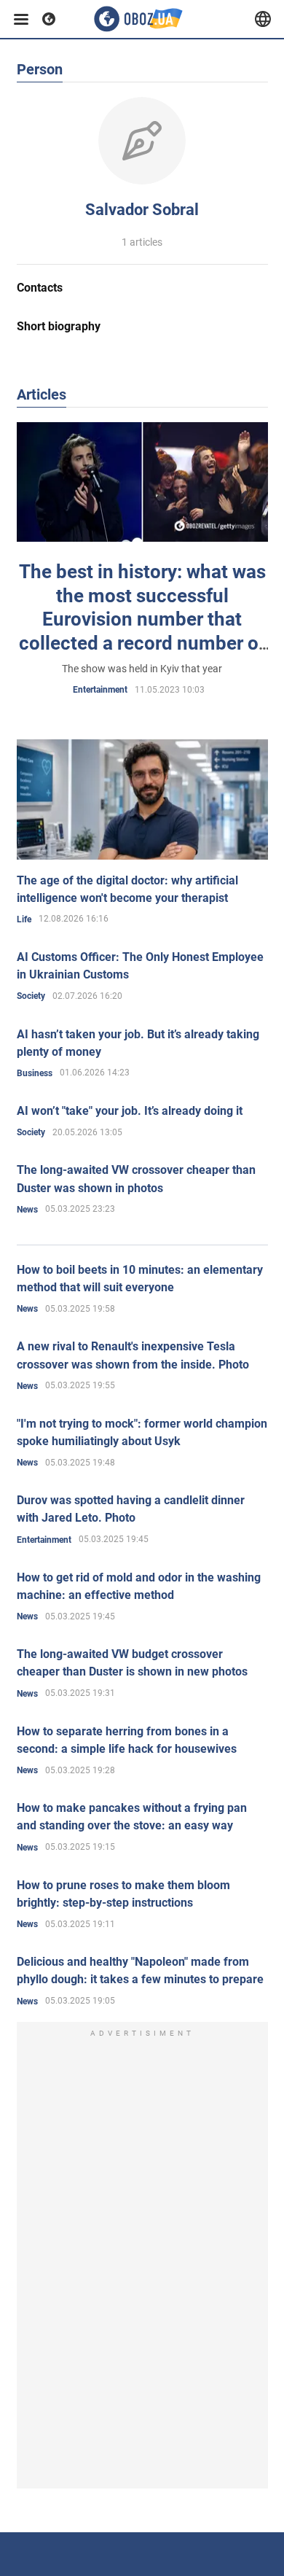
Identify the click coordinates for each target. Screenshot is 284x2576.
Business (35, 1073)
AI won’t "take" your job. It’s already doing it (130, 1111)
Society (31, 996)
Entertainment (100, 690)
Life (24, 919)
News (27, 1210)
